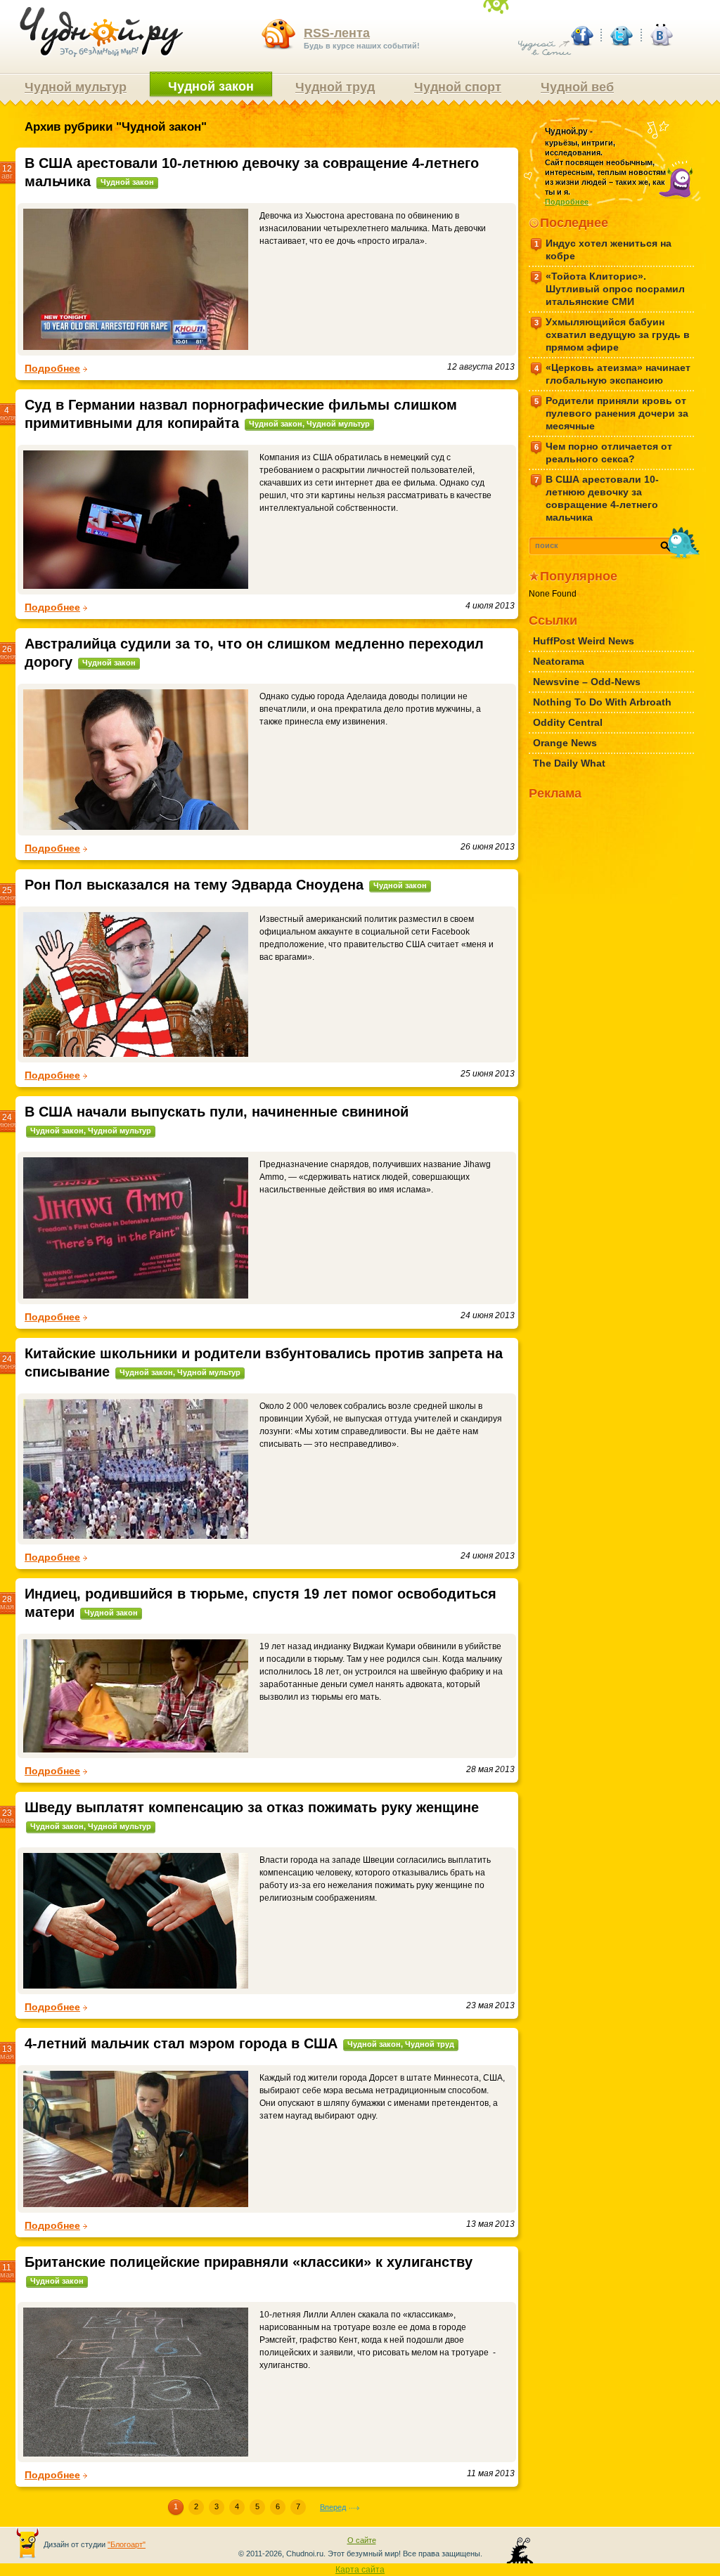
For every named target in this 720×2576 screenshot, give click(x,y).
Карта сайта (360, 2570)
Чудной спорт (458, 87)
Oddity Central (568, 722)
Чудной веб (577, 87)
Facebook (581, 35)
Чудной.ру (102, 32)
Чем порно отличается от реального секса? (604, 453)
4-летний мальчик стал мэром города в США (181, 2043)
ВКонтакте (660, 35)
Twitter (621, 35)
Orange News (565, 743)
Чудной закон (211, 86)
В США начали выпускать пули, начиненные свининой (217, 1112)
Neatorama (559, 661)
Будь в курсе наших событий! (362, 38)
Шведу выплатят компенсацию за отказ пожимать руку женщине (252, 1807)
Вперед (333, 2507)
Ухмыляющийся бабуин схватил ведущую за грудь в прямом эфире (612, 334)
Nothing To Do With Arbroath (602, 702)
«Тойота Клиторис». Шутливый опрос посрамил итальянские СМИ (610, 289)
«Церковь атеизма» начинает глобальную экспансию (613, 374)
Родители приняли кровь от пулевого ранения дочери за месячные (612, 413)
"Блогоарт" (127, 2544)
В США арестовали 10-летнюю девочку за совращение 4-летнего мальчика (597, 498)
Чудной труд (335, 87)
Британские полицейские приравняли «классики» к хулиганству (249, 2262)
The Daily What (569, 763)
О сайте (362, 2540)
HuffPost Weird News (584, 641)
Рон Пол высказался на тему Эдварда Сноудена (194, 885)
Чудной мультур (76, 87)
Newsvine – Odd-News (587, 682)
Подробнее (52, 368)
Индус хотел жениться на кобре (603, 249)
